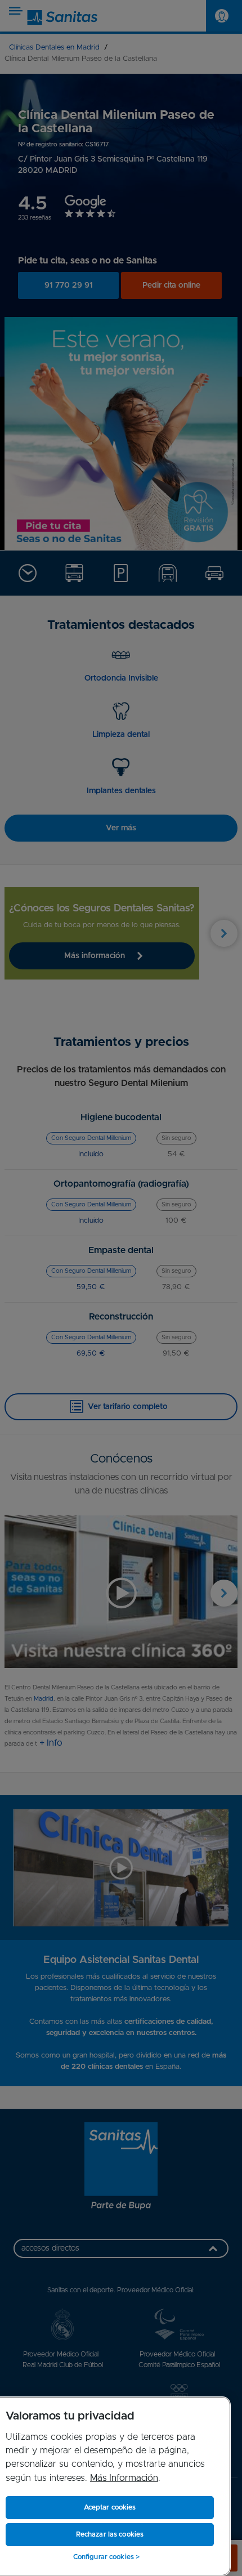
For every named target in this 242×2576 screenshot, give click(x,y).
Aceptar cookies (110, 2507)
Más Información (124, 2478)
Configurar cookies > (106, 2557)
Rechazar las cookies (110, 2534)
